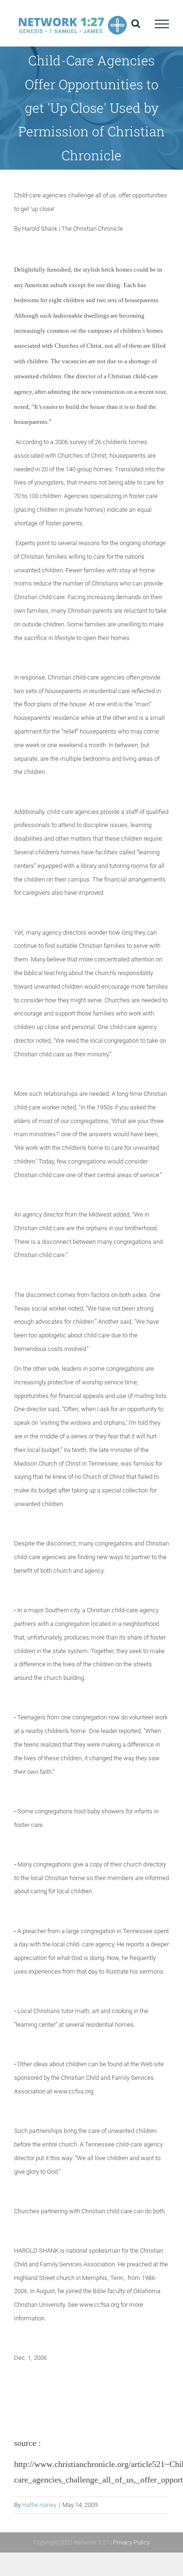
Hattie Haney (39, 2505)
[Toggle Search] (136, 23)
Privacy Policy (131, 2542)
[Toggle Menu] (162, 24)
